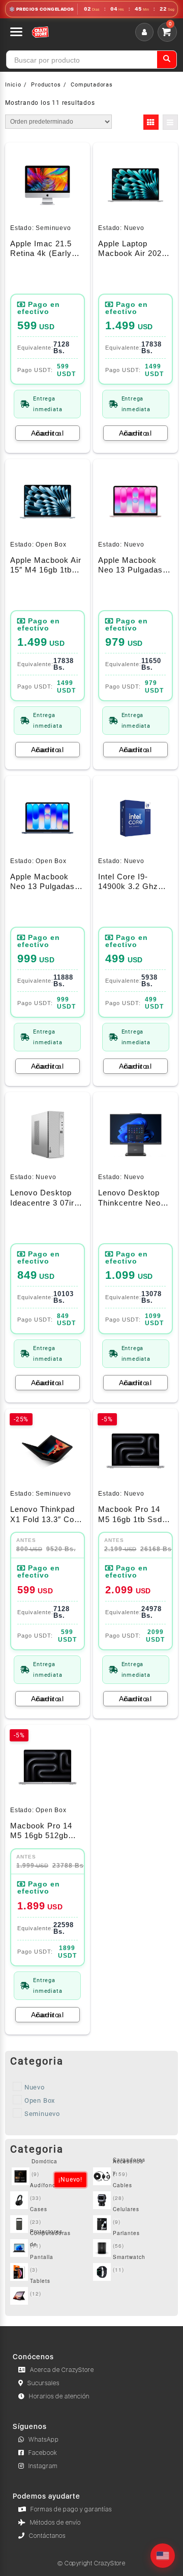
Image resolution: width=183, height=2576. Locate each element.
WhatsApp (44, 2440)
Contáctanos (47, 2536)
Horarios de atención (59, 2396)
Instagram (43, 2466)
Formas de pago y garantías (71, 2509)
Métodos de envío (55, 2523)
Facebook (43, 2453)
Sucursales (43, 2383)
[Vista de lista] (170, 122)
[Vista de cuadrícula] (151, 122)
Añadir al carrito (48, 433)
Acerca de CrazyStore (62, 2370)
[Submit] (167, 60)
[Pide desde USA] (163, 2556)
